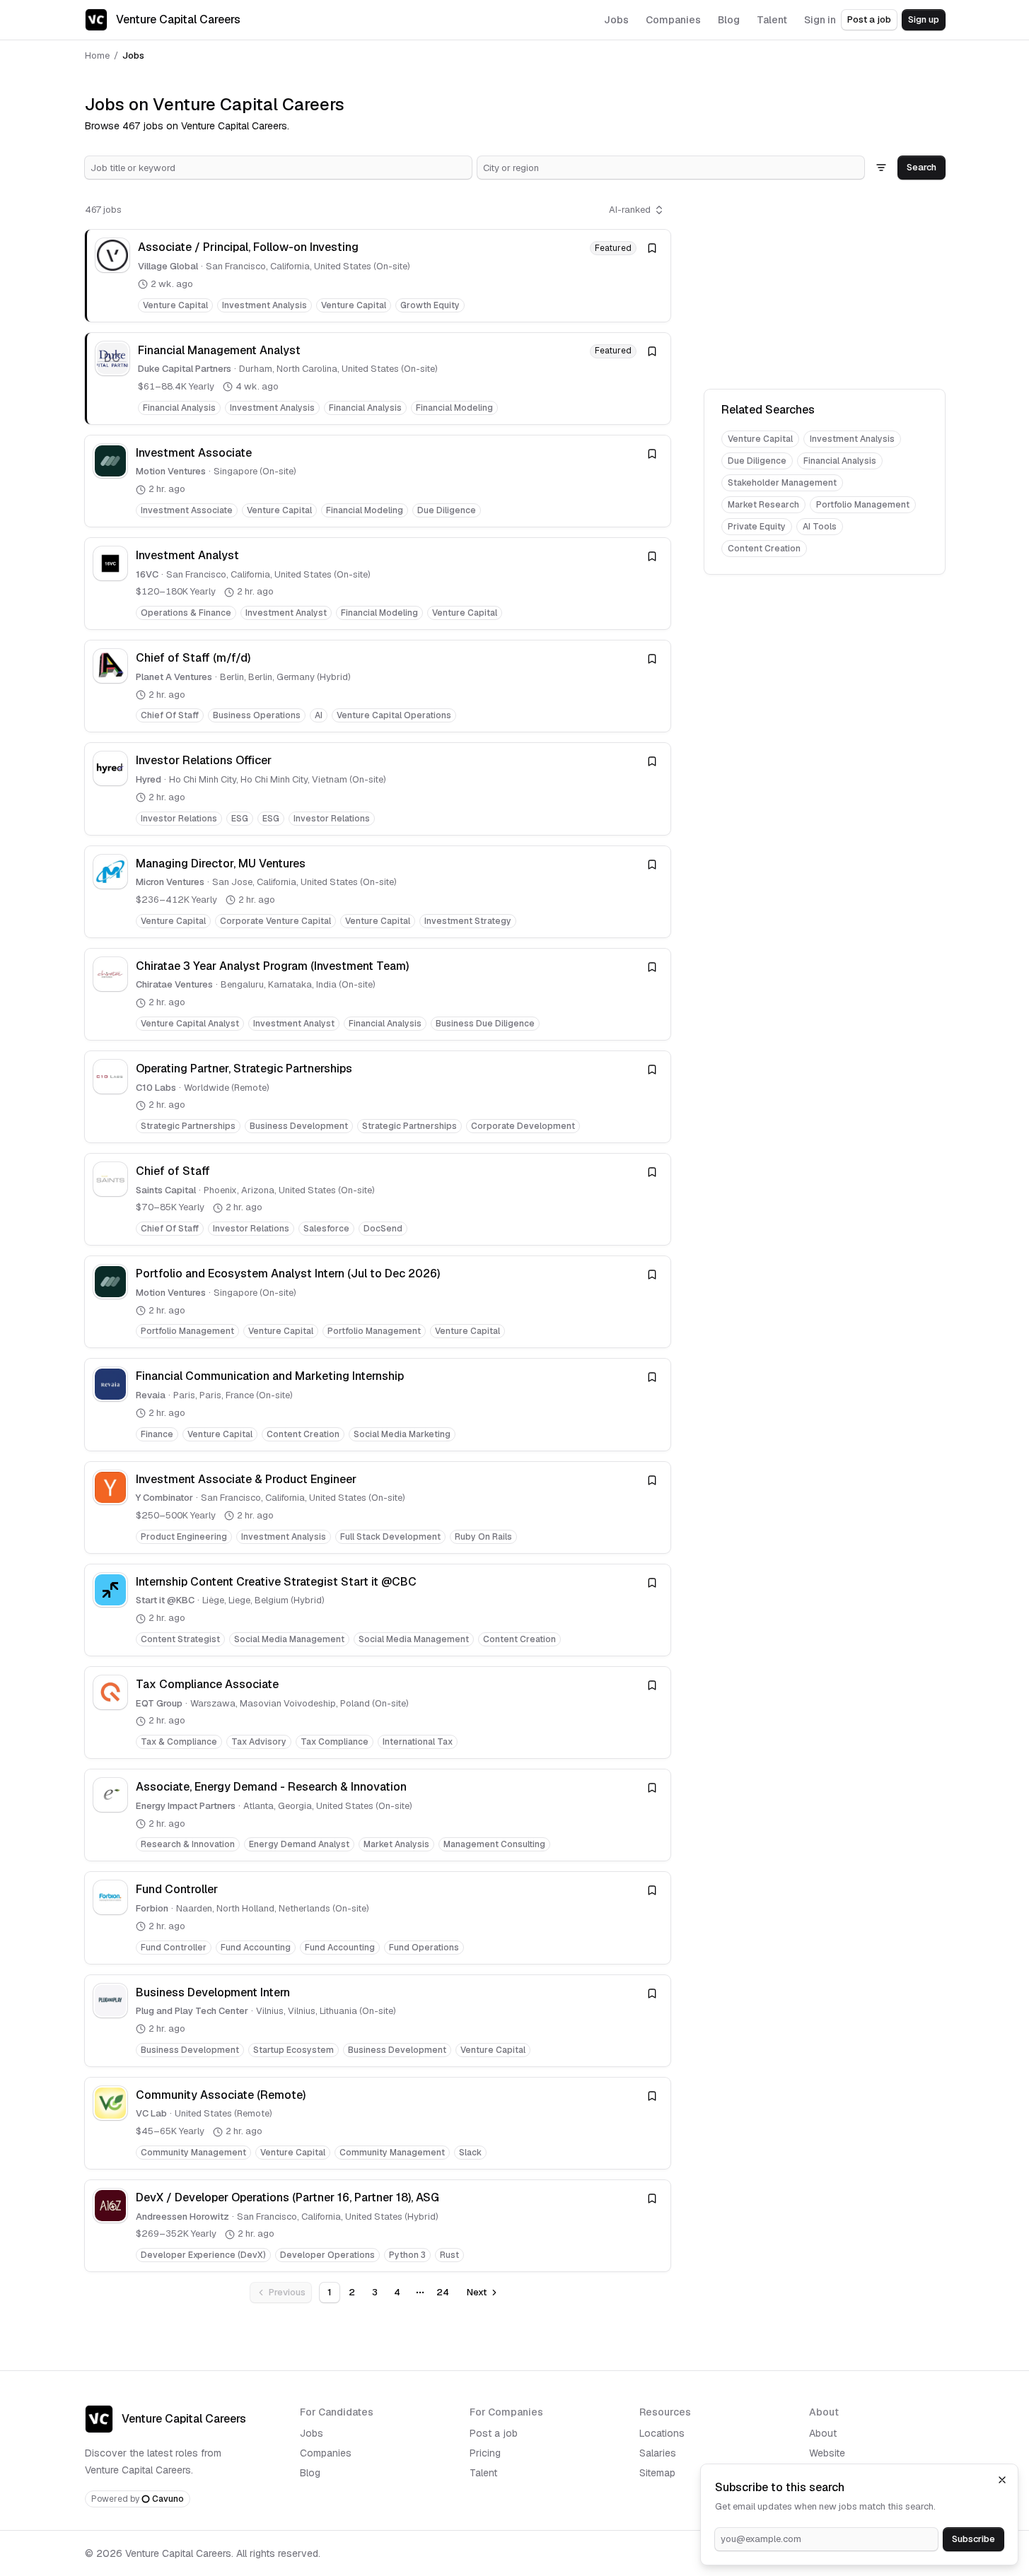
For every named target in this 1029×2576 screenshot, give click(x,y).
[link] (378, 275)
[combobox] (278, 168)
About (823, 2433)
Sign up (924, 19)
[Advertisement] (825, 287)
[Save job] (652, 248)
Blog (310, 2473)
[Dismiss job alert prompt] (1002, 2480)
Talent (483, 2473)
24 (443, 2292)
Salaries (658, 2453)
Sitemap (657, 2473)
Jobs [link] (133, 55)
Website (827, 2453)
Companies (326, 2453)
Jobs (312, 2433)
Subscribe (973, 2539)
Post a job (869, 19)
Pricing (485, 2453)
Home (97, 55)
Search (922, 167)
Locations (662, 2433)
